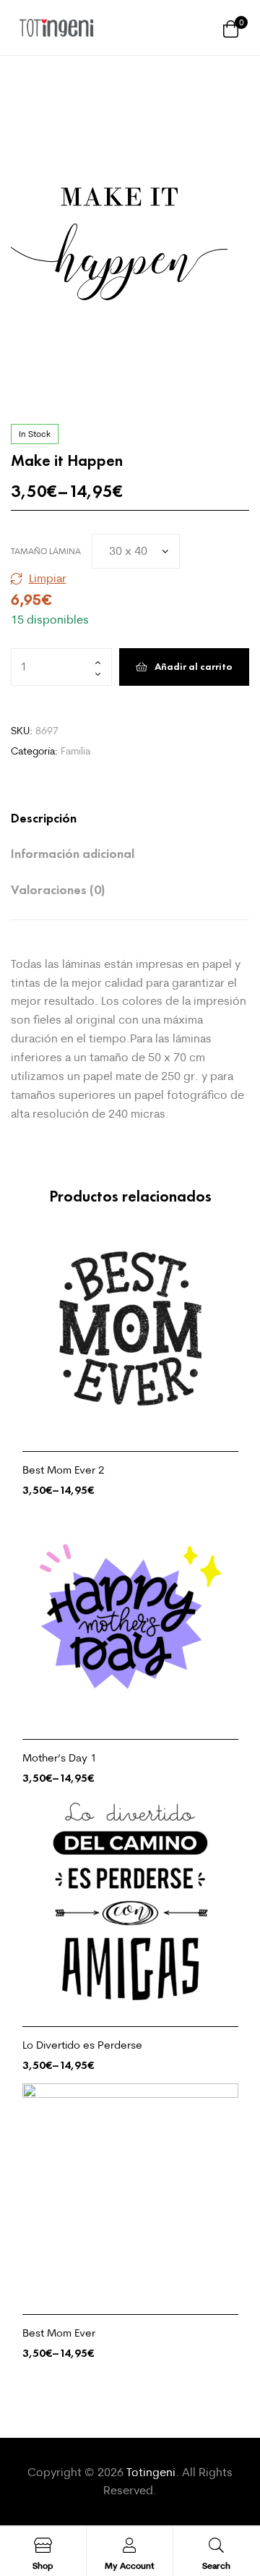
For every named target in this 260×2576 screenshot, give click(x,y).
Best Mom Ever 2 (64, 1470)
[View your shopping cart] (231, 28)
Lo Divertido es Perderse (82, 2045)
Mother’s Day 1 (60, 1757)
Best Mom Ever (59, 2333)
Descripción (44, 818)
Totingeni (151, 2472)
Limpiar (48, 578)
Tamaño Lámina (46, 551)
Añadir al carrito (194, 667)
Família (75, 751)
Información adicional (73, 854)
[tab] (116, 819)
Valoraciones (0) (58, 890)
